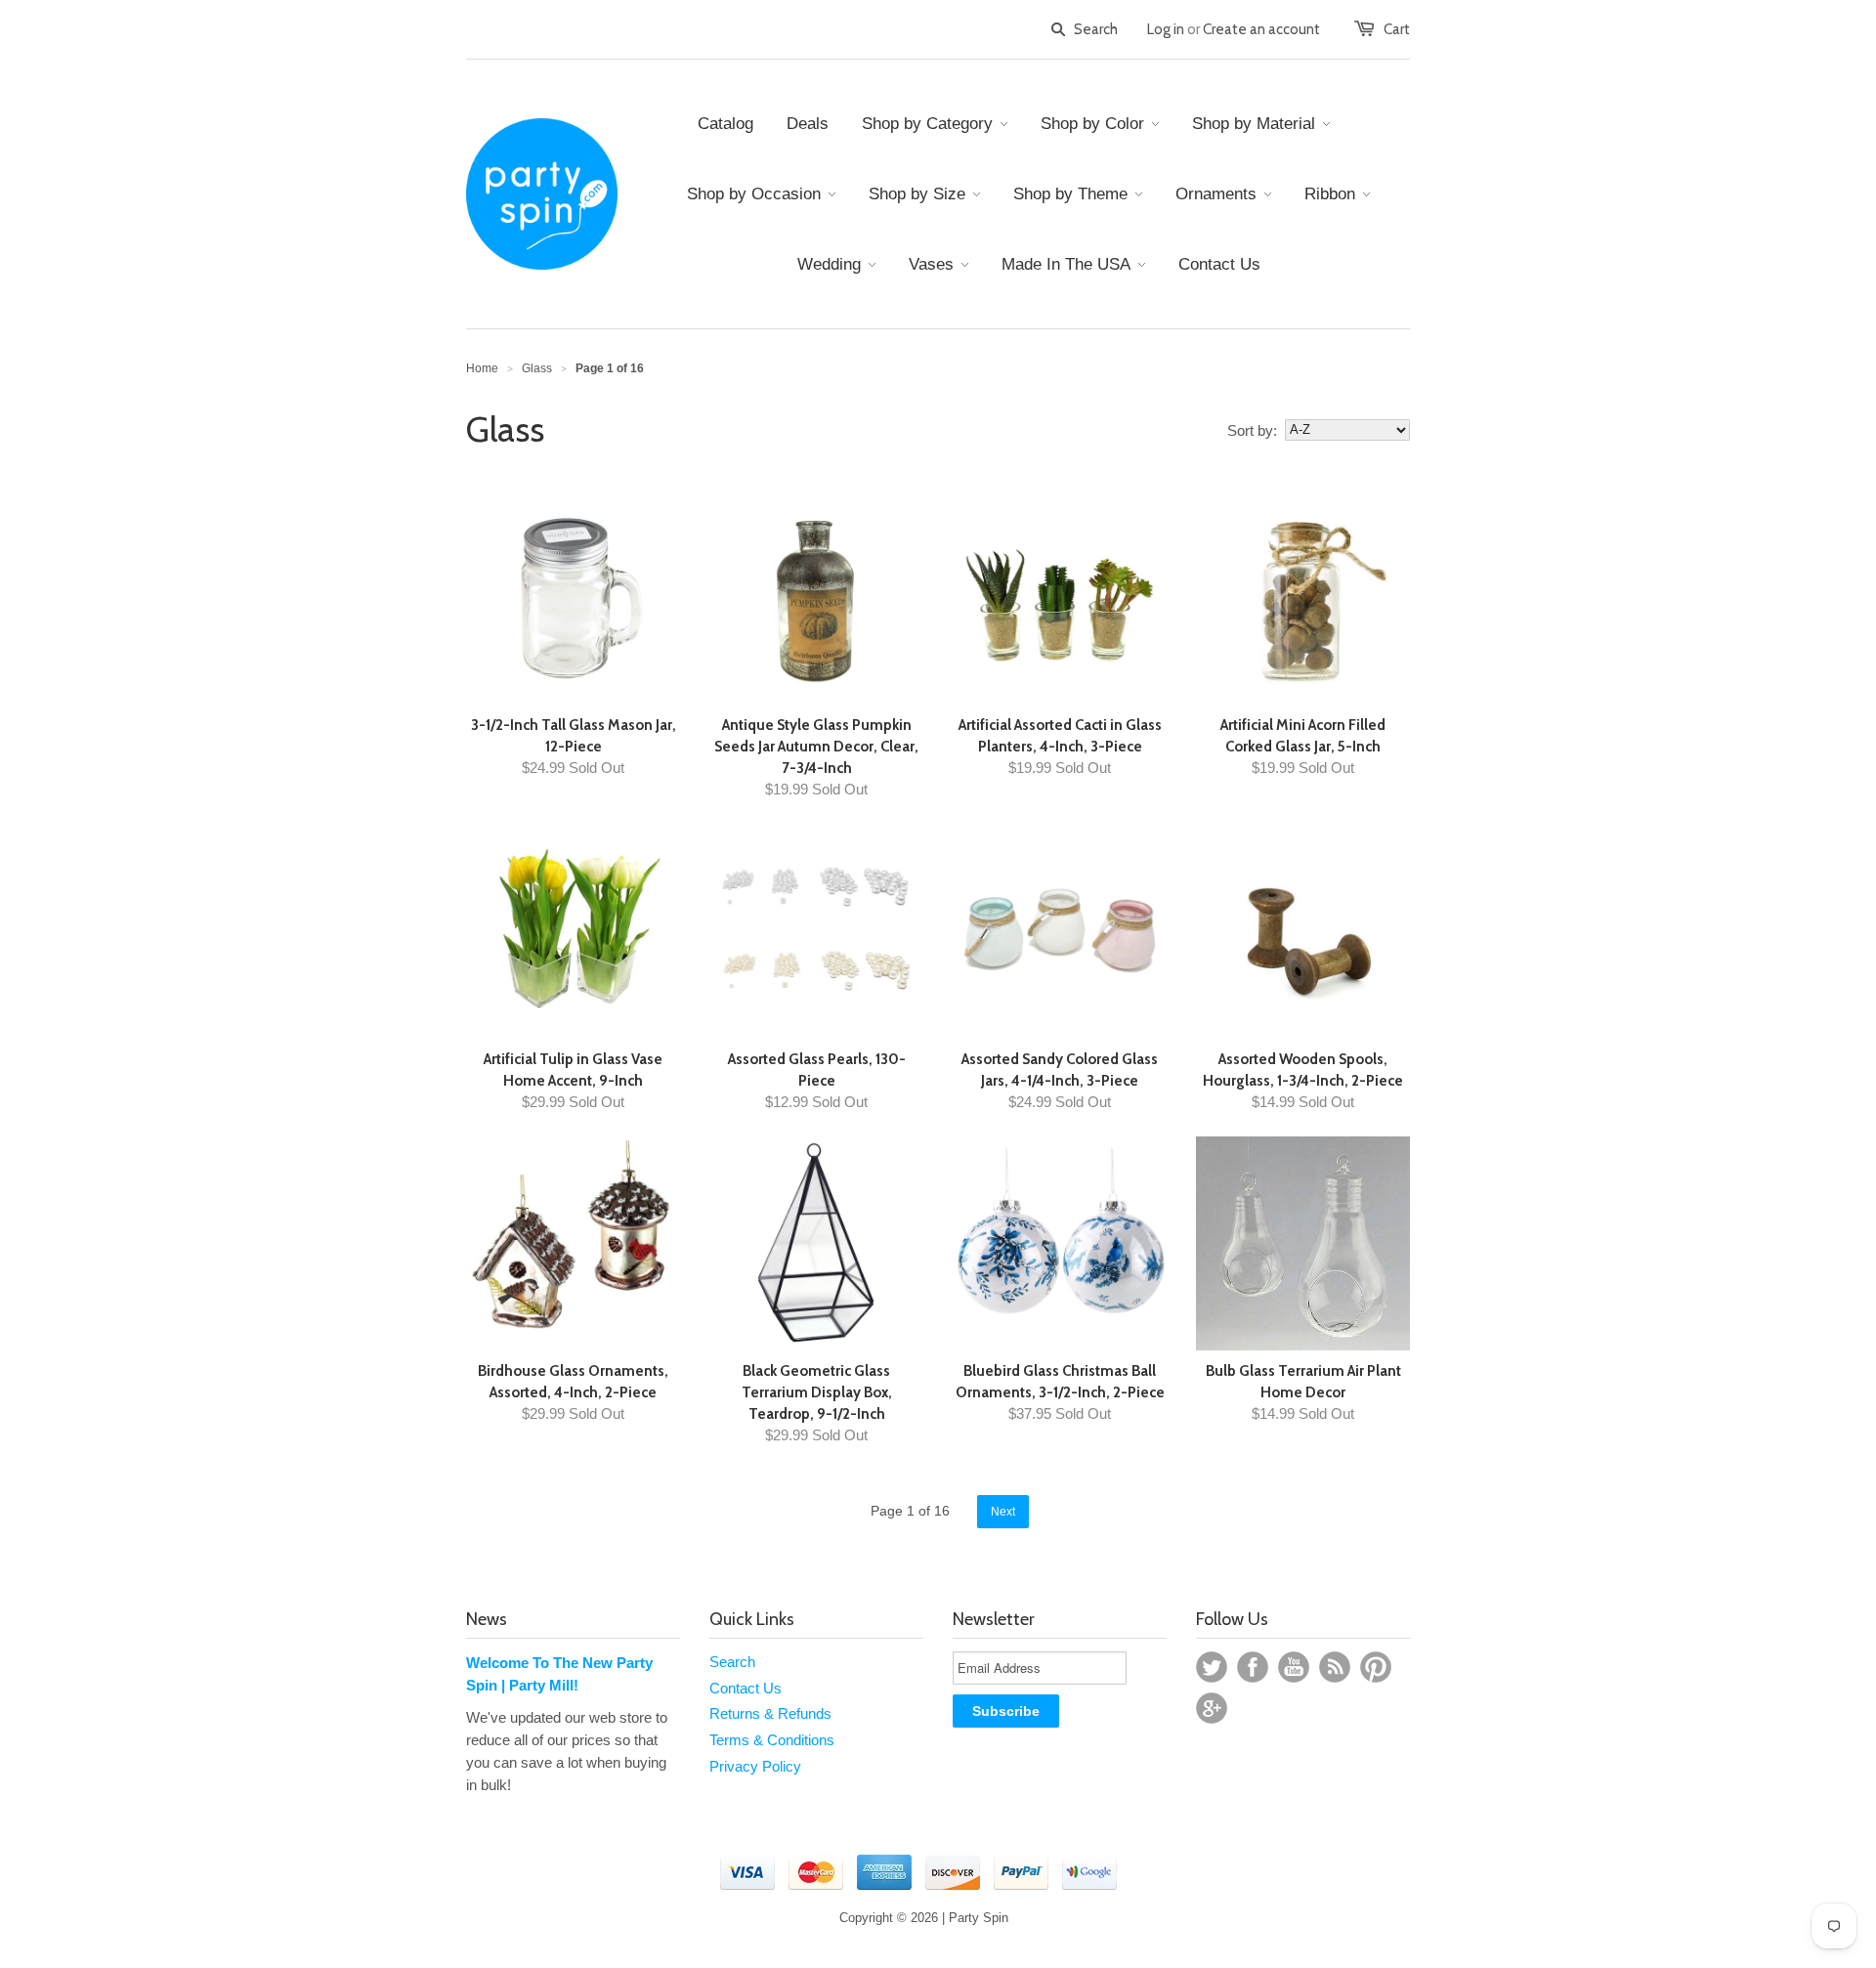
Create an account (1261, 29)
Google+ (1212, 1708)
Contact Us (746, 1688)
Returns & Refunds (770, 1713)
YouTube (1294, 1667)
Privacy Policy (755, 1766)
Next (1003, 1512)
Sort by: (1252, 430)
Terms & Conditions (772, 1740)
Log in (1166, 29)
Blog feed (1335, 1667)
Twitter (1212, 1667)
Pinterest (1376, 1667)
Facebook (1253, 1667)
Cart (1397, 29)
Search (732, 1662)
